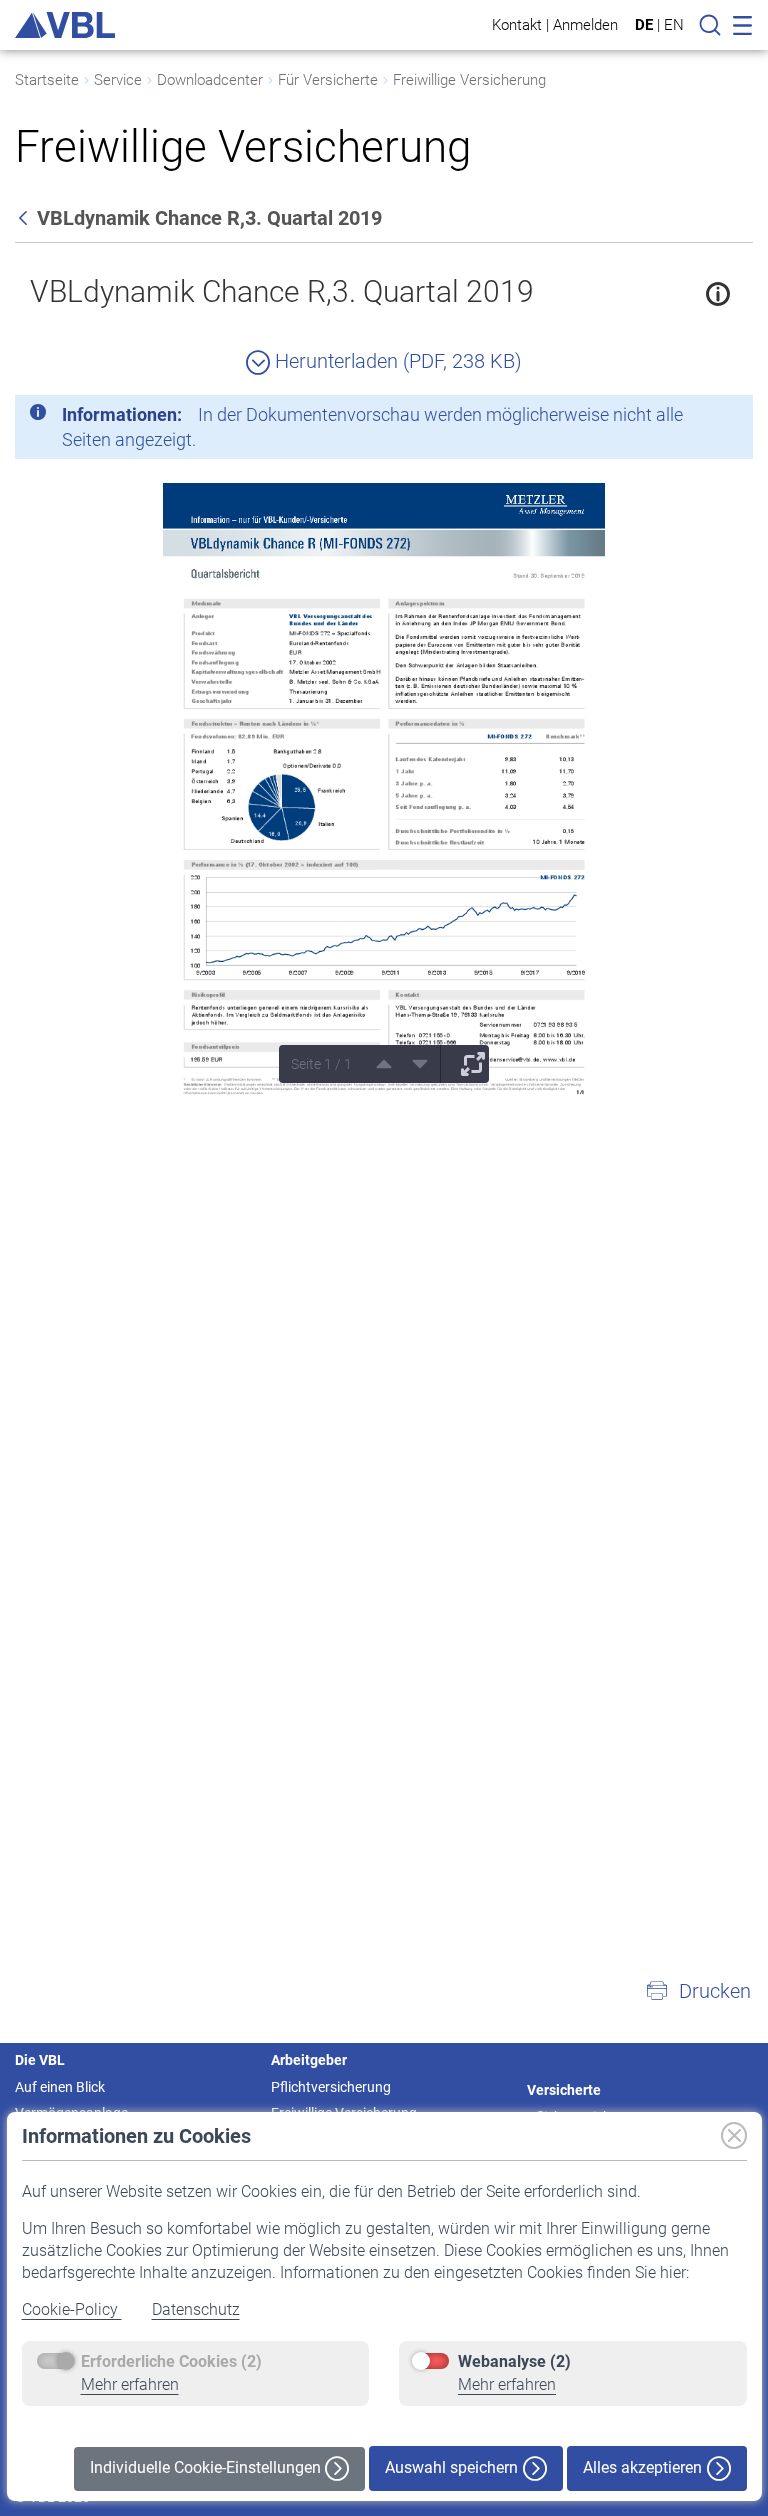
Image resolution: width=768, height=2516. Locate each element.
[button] (698, 1991)
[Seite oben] (377, 1064)
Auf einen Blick (60, 2087)
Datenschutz (196, 2309)
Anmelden (585, 24)
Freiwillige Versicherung (469, 80)
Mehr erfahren (130, 2384)
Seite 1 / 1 (321, 1064)
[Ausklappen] (466, 1064)
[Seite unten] (413, 1064)
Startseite (47, 80)
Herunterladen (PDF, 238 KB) (396, 361)
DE (644, 25)
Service (118, 80)
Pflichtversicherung (331, 2087)
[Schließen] (683, 418)
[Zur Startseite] (65, 25)
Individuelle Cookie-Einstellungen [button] (207, 2467)
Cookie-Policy (72, 2309)
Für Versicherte (328, 80)
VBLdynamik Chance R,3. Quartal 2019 (282, 291)
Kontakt (517, 24)
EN (674, 25)
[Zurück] (25, 218)
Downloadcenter (210, 80)
